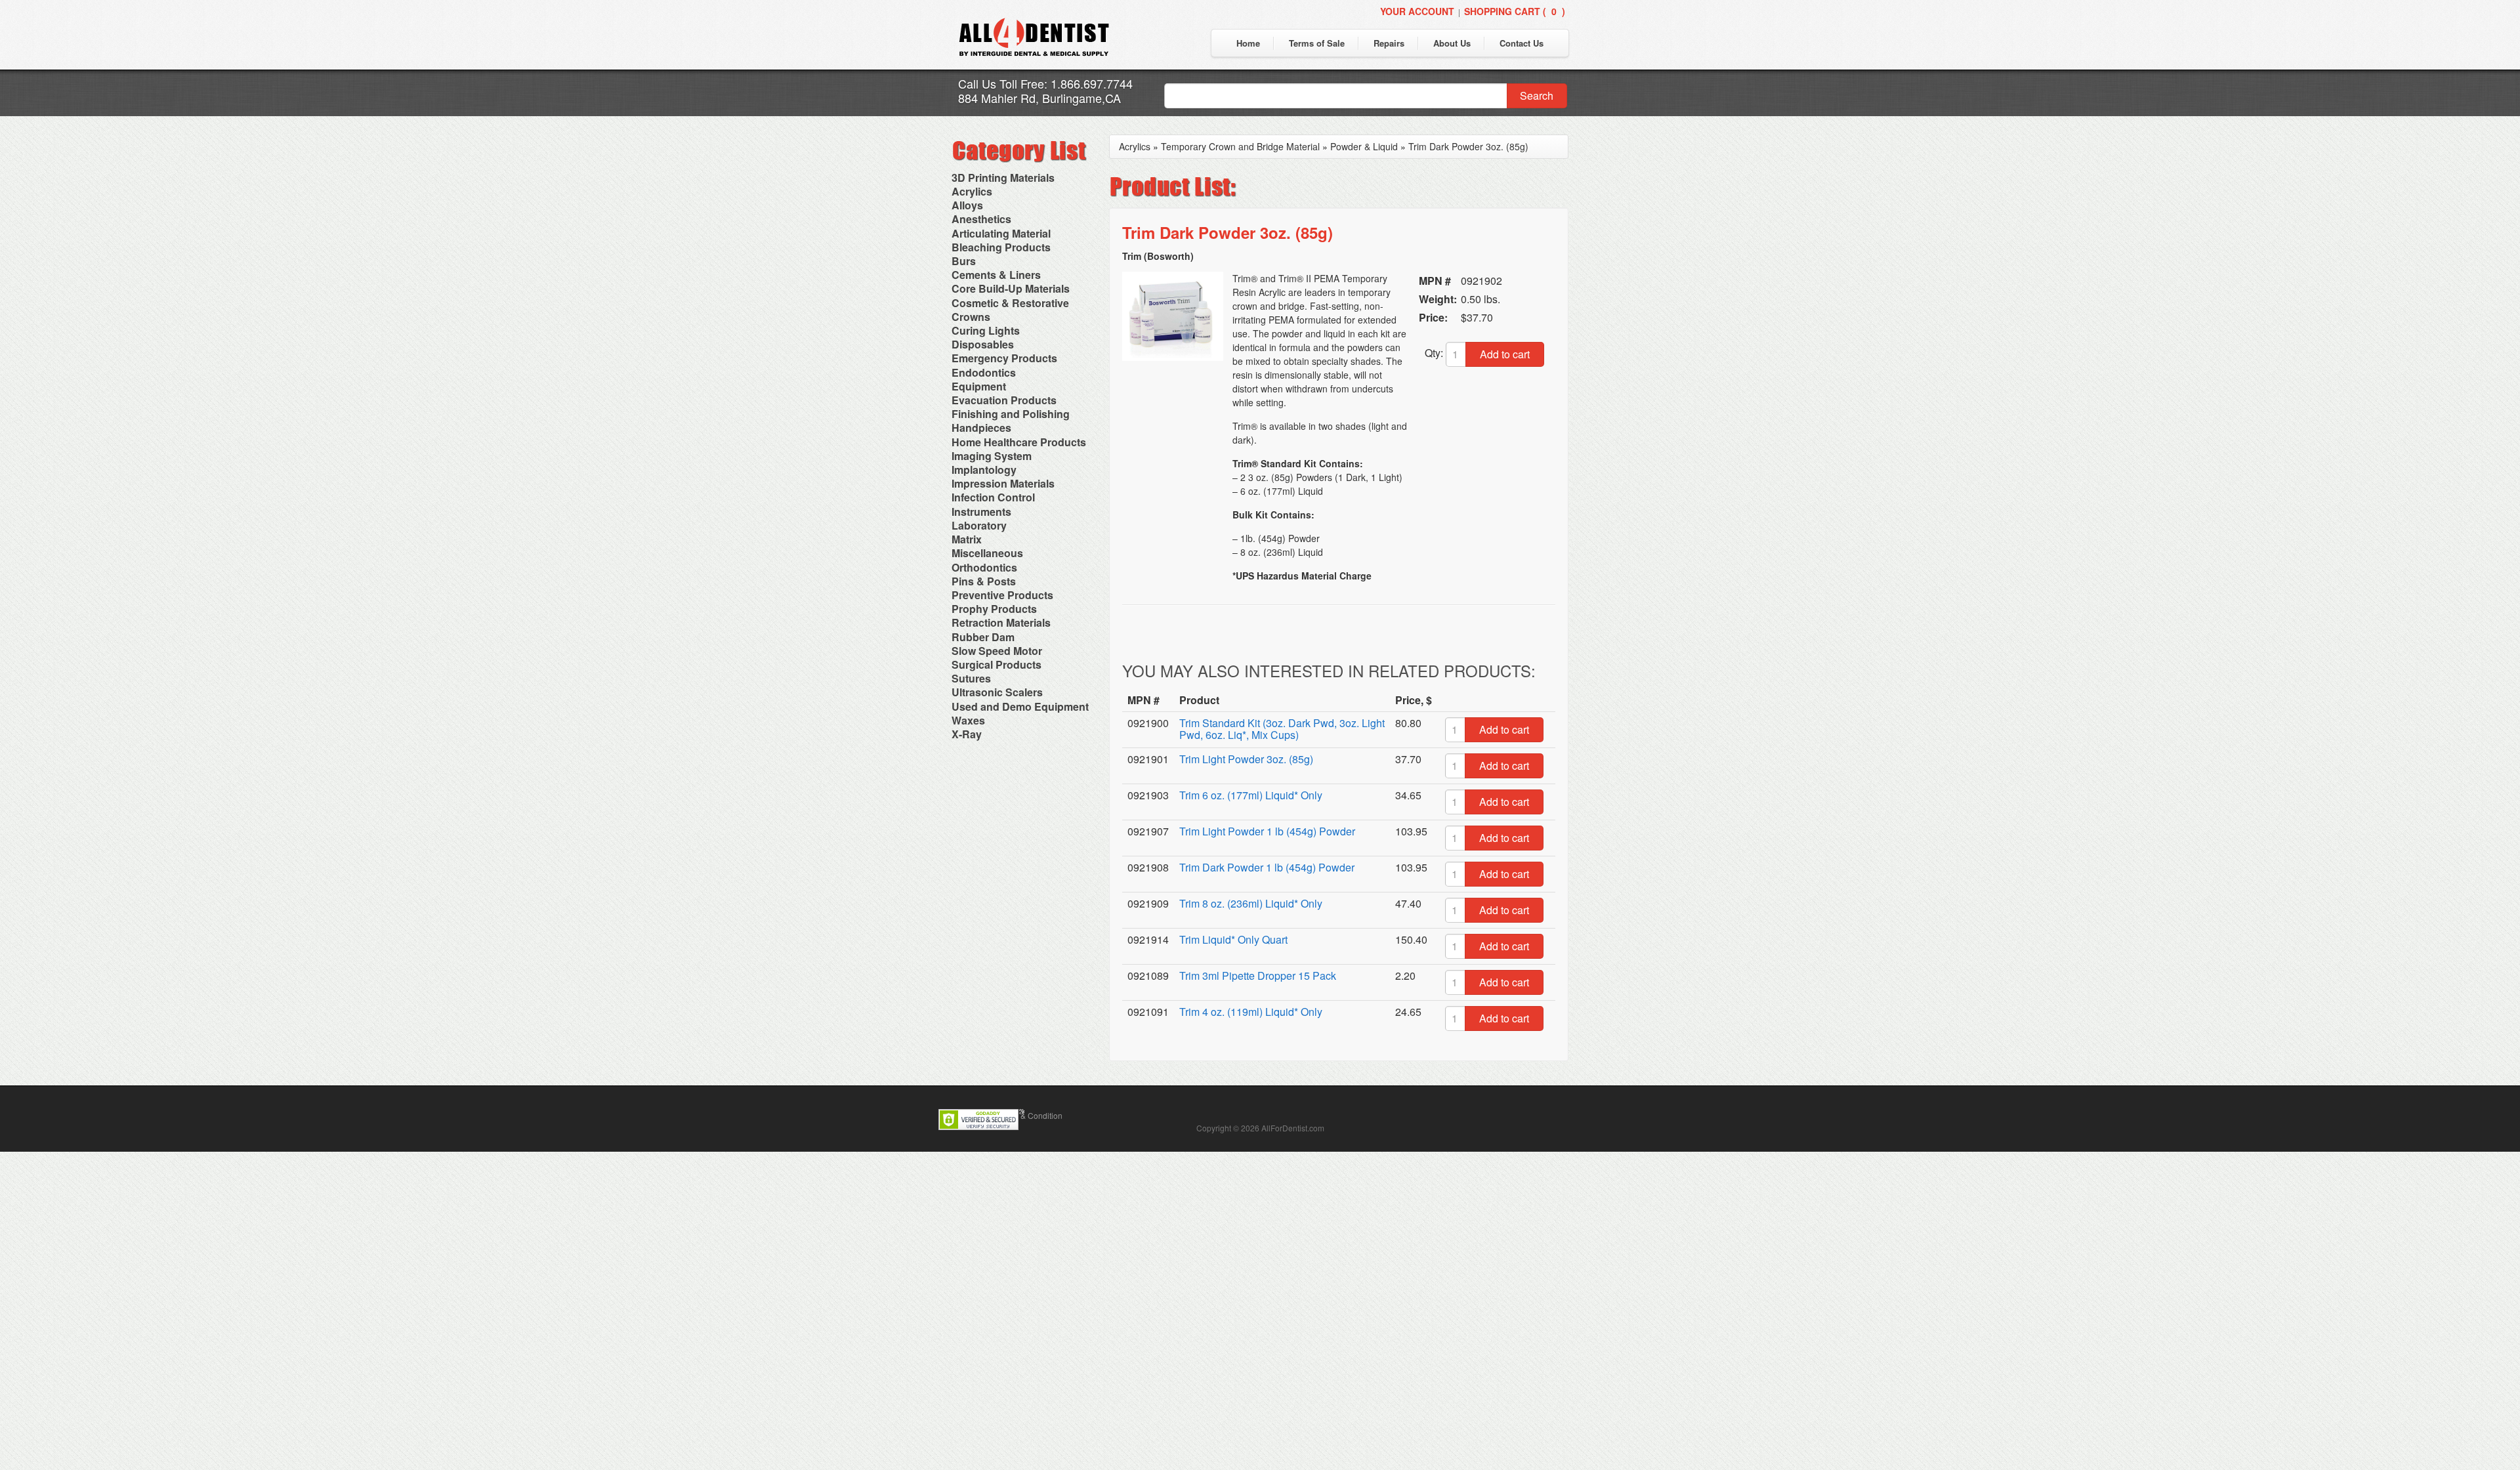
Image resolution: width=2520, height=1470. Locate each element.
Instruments (981, 512)
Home (1248, 43)
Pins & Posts (984, 581)
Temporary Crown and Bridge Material (1240, 146)
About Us (1452, 43)
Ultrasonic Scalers (997, 692)
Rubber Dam (983, 637)
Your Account (1417, 11)
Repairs (1389, 43)
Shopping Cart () (1515, 11)
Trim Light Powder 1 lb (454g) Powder (1267, 831)
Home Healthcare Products (1019, 442)
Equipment (979, 386)
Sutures (971, 678)
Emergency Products (1004, 358)
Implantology (984, 470)
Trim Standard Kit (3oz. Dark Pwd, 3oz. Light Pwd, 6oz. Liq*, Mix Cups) (1282, 729)
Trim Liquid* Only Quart (1233, 939)
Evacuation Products (1004, 400)
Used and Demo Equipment (1020, 706)
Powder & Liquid (1364, 146)
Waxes (968, 720)
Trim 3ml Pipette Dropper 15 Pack (1258, 976)
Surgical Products (997, 664)
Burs (964, 261)
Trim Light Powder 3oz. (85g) (1246, 759)
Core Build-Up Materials (1011, 288)
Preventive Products (1002, 595)
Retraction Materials (1001, 622)
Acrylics (972, 191)
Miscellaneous (987, 553)
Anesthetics (981, 219)
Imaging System (992, 456)
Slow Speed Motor (997, 651)
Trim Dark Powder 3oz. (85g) (1468, 146)
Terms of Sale (1317, 43)
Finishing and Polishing (1011, 414)
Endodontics (984, 372)
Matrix (967, 539)
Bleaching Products (1001, 247)
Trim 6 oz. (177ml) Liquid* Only (1251, 795)
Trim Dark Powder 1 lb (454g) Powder (1267, 867)
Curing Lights (986, 330)
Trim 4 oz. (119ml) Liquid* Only (1251, 1012)
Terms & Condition (1030, 1115)
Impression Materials (1003, 483)
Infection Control (993, 497)
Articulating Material (1001, 233)
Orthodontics (984, 567)
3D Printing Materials (1003, 178)
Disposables (983, 344)
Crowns (971, 317)
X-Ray (967, 734)
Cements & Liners (996, 275)
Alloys (967, 205)
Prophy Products (994, 609)
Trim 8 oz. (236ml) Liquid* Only (1251, 903)
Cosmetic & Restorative (1010, 303)
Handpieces (981, 428)
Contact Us (1522, 43)
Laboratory (979, 525)
